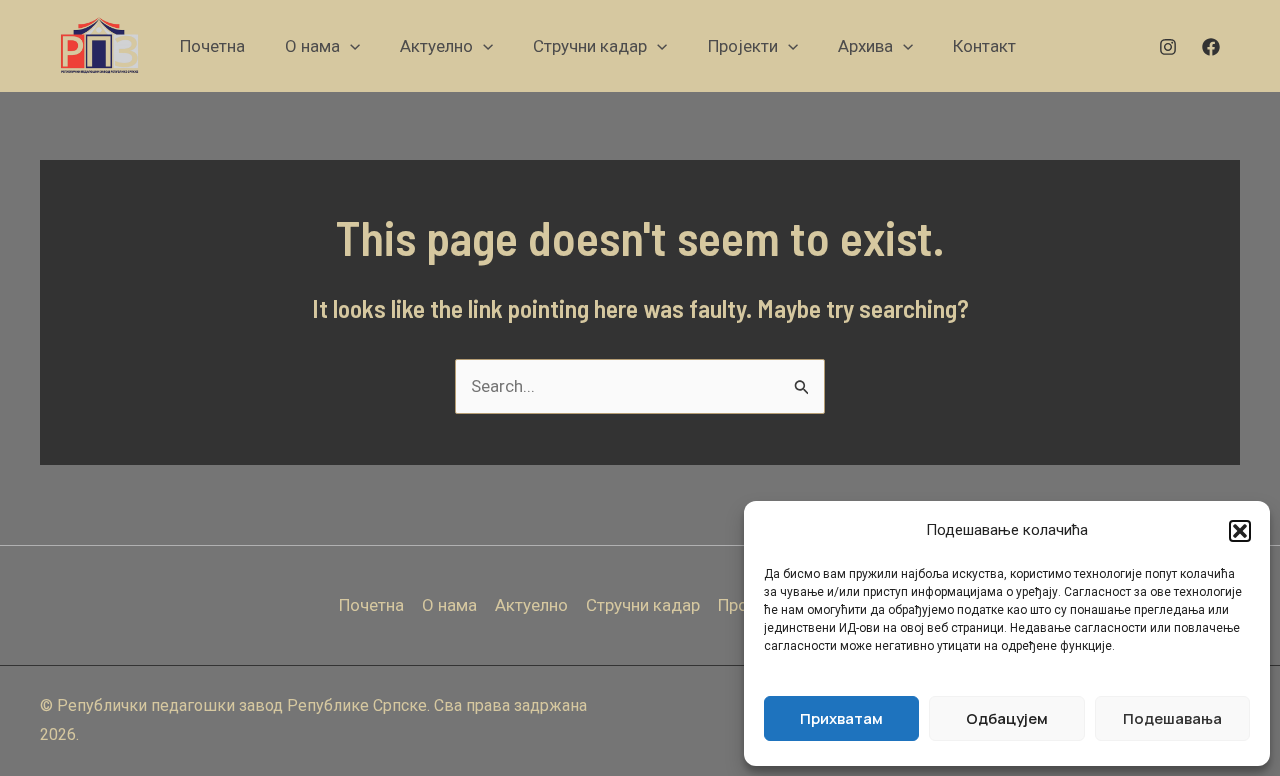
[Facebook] (1211, 47)
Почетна (371, 605)
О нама (449, 605)
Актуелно (531, 605)
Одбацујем (1007, 718)
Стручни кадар (643, 605)
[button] (1240, 531)
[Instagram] (1168, 47)
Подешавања (1172, 718)
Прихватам (841, 718)
